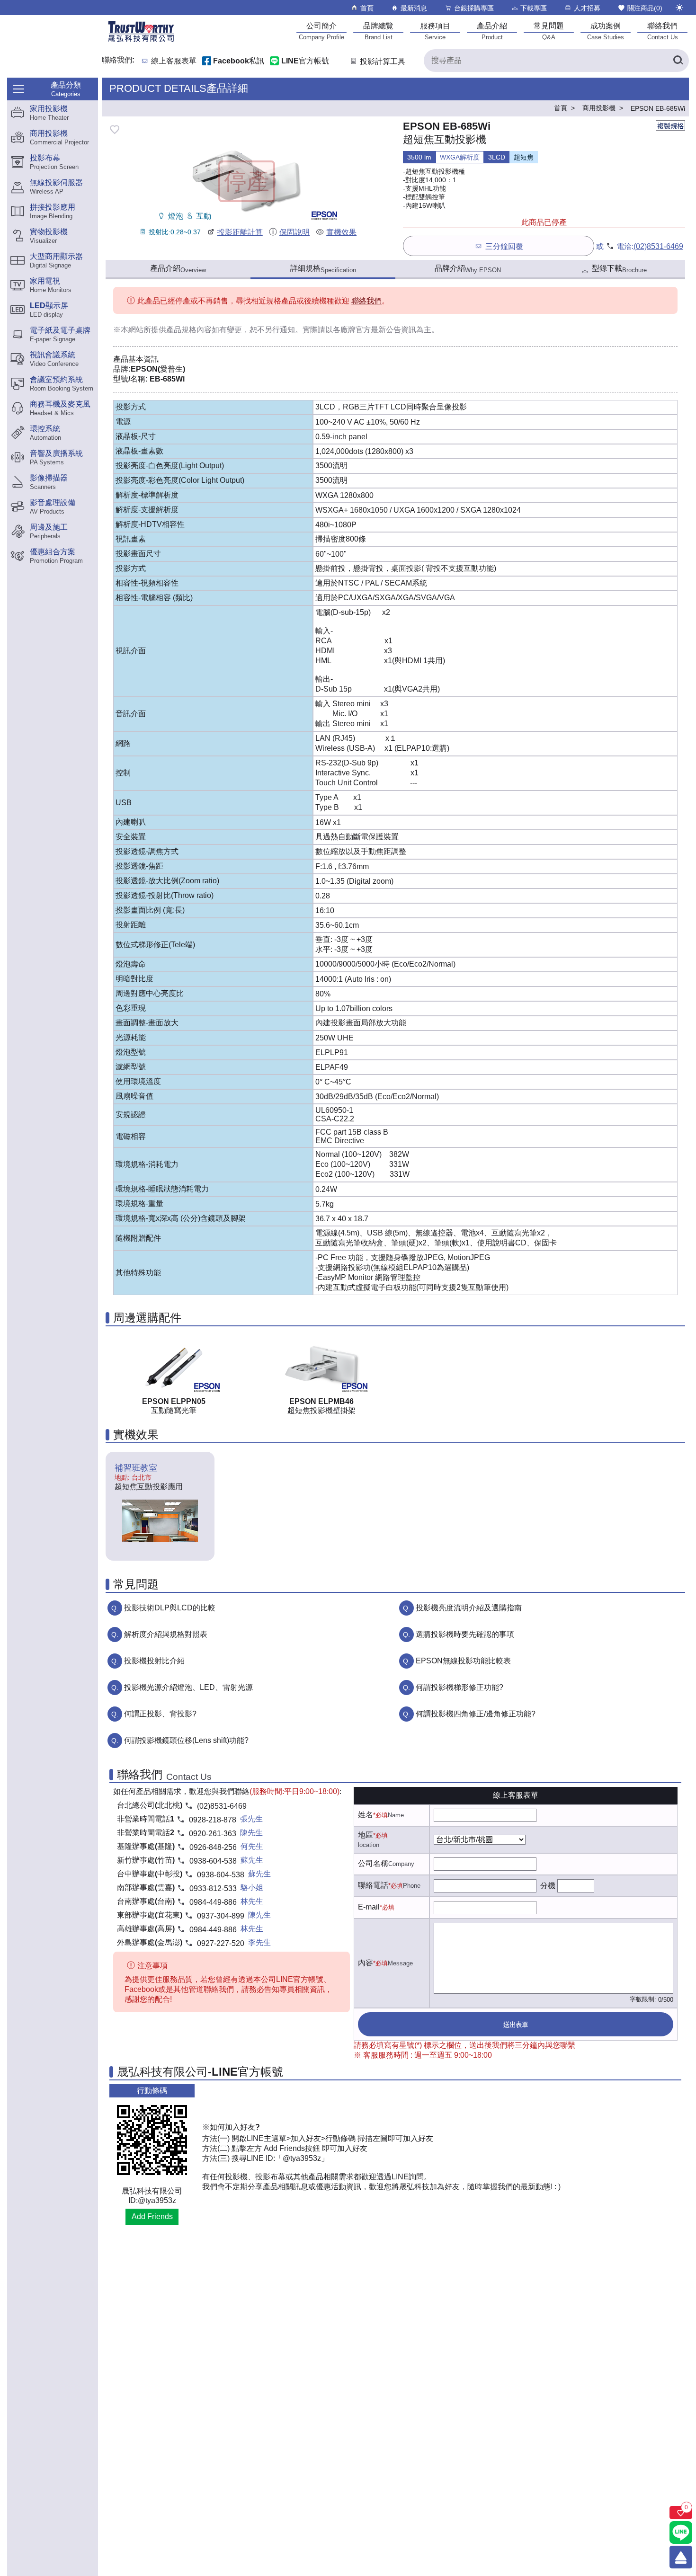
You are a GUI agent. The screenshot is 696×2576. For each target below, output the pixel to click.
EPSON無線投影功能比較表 (463, 1661)
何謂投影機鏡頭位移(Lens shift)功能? (186, 1740)
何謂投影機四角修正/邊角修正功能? (476, 1714)
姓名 (366, 1815)
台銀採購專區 (474, 8)
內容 (366, 1963)
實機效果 (341, 232)
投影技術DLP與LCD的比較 (170, 1608)
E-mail (369, 1907)
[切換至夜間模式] (679, 8)
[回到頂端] (681, 2557)
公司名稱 (373, 1863)
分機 (548, 1886)
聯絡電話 (373, 1885)
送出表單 (516, 2025)
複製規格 (670, 126)
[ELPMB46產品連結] (321, 1365)
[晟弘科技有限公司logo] (141, 41)
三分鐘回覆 (504, 246)
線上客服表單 (174, 61)
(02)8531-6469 (658, 246)
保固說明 (294, 232)
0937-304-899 (221, 1916)
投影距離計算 (240, 232)
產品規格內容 (189, 330)
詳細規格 (323, 269)
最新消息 (414, 8)
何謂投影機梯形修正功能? (460, 1687)
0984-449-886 (213, 1902)
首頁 (367, 8)
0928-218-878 (213, 1820)
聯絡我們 (366, 301)
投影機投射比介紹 (154, 1661)
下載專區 (534, 8)
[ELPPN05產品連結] (174, 1365)
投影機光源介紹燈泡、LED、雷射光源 (188, 1687)
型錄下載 (619, 269)
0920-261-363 (213, 1834)
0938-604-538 (213, 1861)
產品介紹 (178, 269)
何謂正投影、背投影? (160, 1714)
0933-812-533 (213, 1888)
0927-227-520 (221, 1943)
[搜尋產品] (678, 61)
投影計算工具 (383, 61)
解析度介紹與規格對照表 (166, 1634)
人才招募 (587, 8)
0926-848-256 (213, 1847)
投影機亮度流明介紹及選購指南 (469, 1608)
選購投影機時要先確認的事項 (465, 1634)
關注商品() (645, 8)
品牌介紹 (468, 269)
